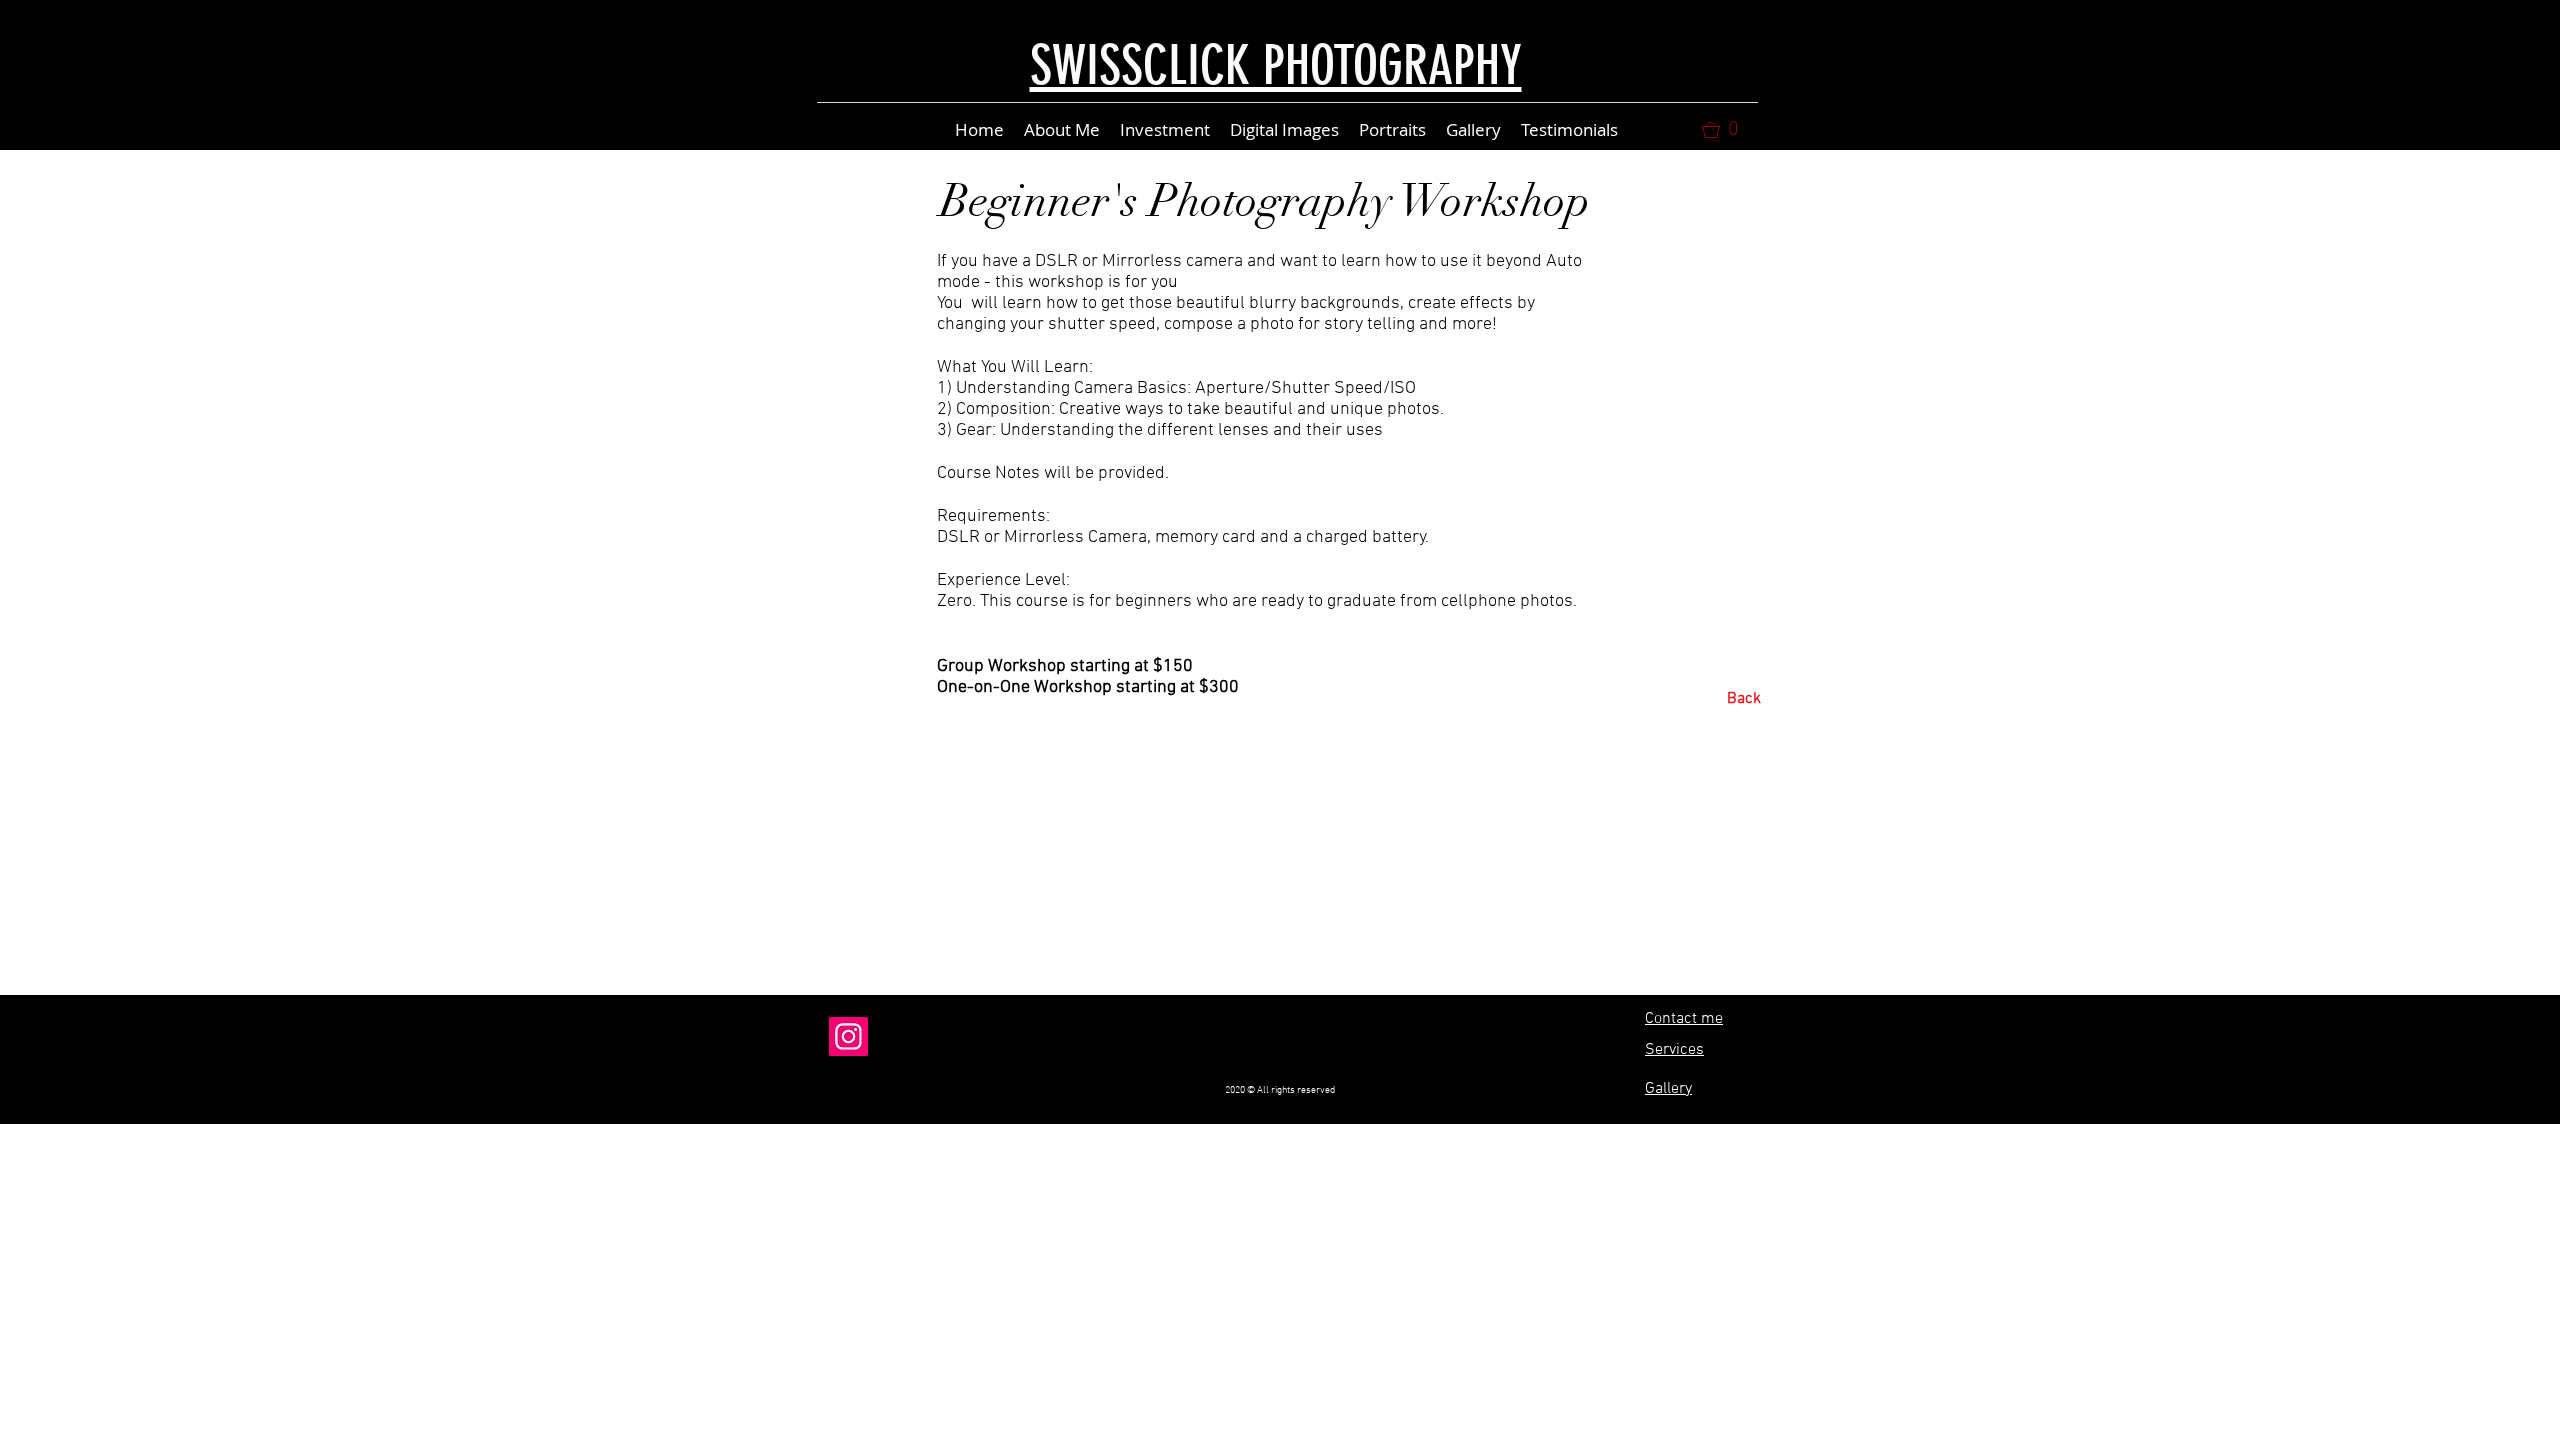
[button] (1728, 130)
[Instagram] (848, 1036)
